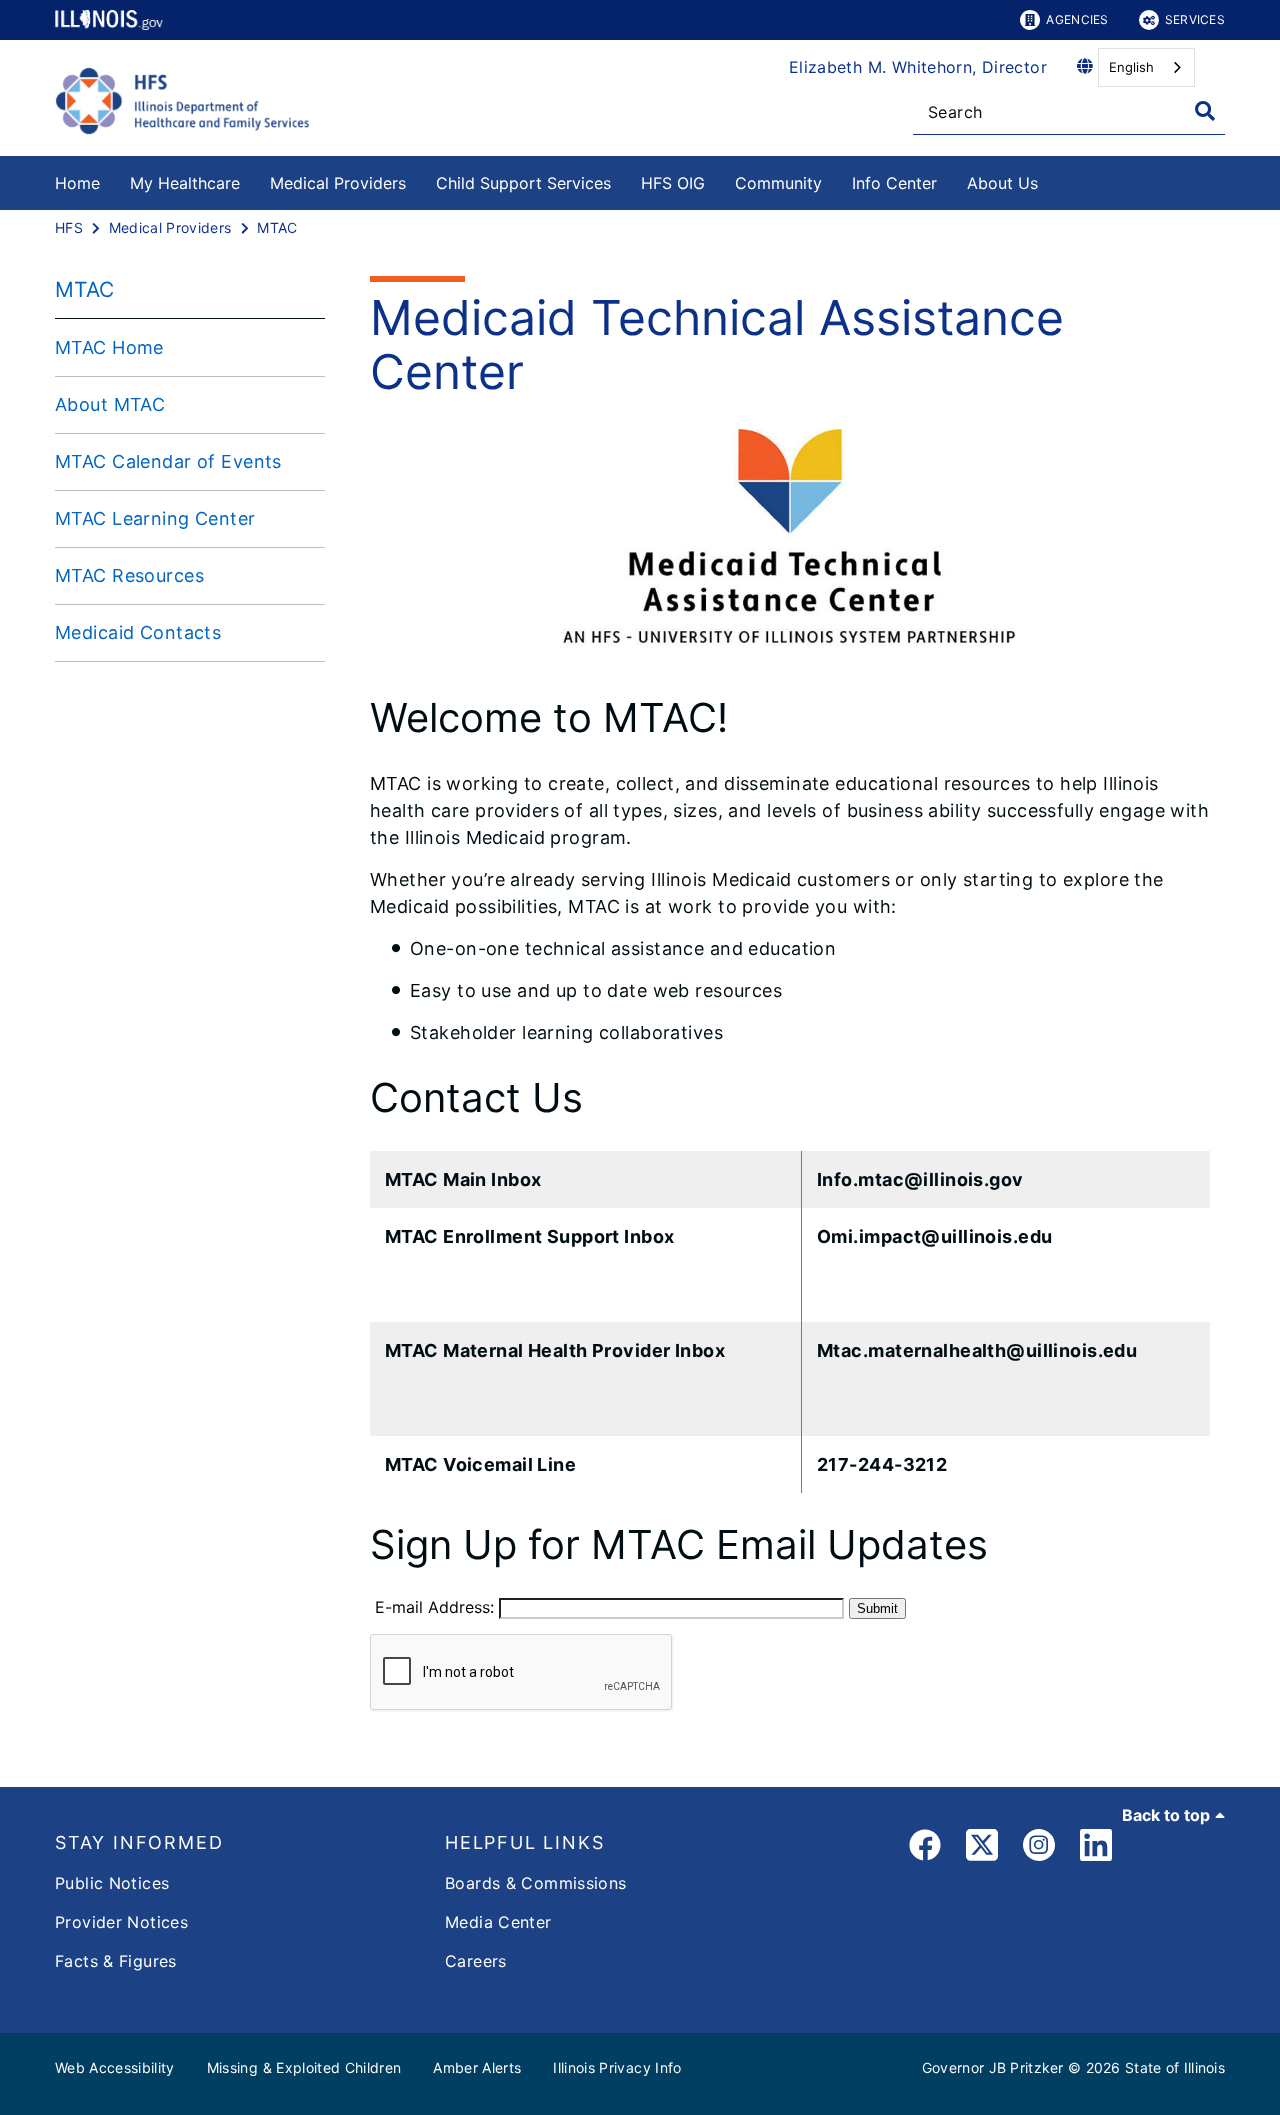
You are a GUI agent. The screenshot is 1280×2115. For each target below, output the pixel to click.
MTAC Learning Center (155, 518)
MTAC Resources (129, 575)
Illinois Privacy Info (617, 2067)
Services (1195, 19)
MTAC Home (109, 347)
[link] (925, 1848)
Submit (877, 1608)
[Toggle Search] (1205, 111)
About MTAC (110, 404)
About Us (1002, 183)
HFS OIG (673, 183)
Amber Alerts (477, 2067)
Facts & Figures (116, 1961)
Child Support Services (523, 183)
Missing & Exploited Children (304, 2067)
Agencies (1077, 19)
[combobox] (1146, 67)
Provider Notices (121, 1922)
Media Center (498, 1922)
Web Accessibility (115, 2067)
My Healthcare (185, 183)
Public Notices (112, 1883)
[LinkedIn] (1096, 1848)
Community (778, 183)
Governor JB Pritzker (993, 2067)
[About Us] (1053, 179)
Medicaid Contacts (138, 632)
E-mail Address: (424, 1607)
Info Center (894, 183)
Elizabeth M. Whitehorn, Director (918, 67)
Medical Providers (338, 183)
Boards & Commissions (536, 1883)
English (1131, 67)
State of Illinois (1175, 2067)
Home (77, 183)
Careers (476, 1961)
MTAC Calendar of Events (168, 461)
